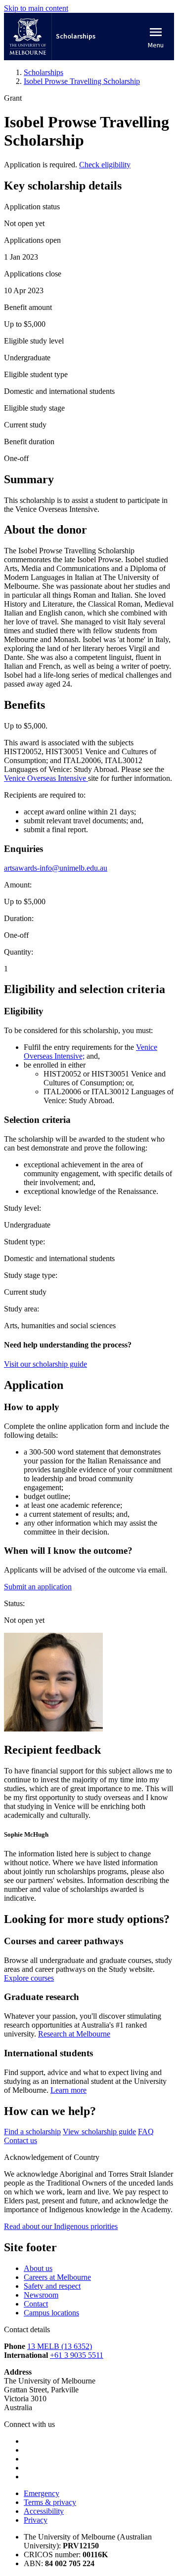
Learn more (68, 2090)
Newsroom (41, 2295)
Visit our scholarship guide (45, 1364)
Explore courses (29, 1978)
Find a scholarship (32, 2132)
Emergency (42, 2493)
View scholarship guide (99, 2132)
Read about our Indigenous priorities (61, 2226)
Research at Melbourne (74, 2034)
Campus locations (51, 2313)
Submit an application (38, 1587)
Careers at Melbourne (57, 2277)
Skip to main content (36, 8)
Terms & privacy (50, 2502)
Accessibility (44, 2511)
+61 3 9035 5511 (77, 2355)
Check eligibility (105, 165)
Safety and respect (52, 2286)
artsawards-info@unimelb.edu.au (56, 868)
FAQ (146, 2132)
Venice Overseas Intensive (46, 778)
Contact (36, 2304)
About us (38, 2268)
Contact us (21, 2140)
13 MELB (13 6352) (60, 2346)
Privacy (36, 2520)
